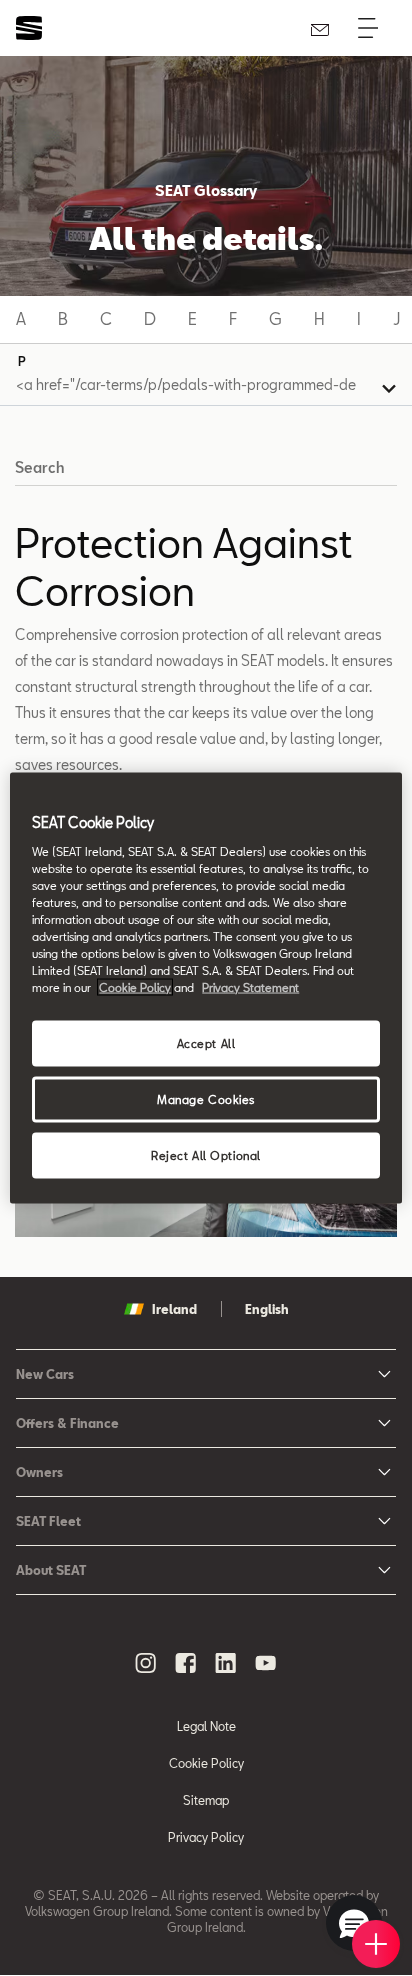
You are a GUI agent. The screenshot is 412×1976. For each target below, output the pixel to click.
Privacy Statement (250, 987)
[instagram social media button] (146, 1663)
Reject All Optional (206, 1155)
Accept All (206, 1043)
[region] (205, 988)
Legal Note (206, 1726)
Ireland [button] (174, 1309)
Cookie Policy (206, 1763)
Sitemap (206, 1800)
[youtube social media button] (266, 1663)
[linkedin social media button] (226, 1663)
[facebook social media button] (186, 1663)
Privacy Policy (206, 1837)
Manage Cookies (206, 1099)
